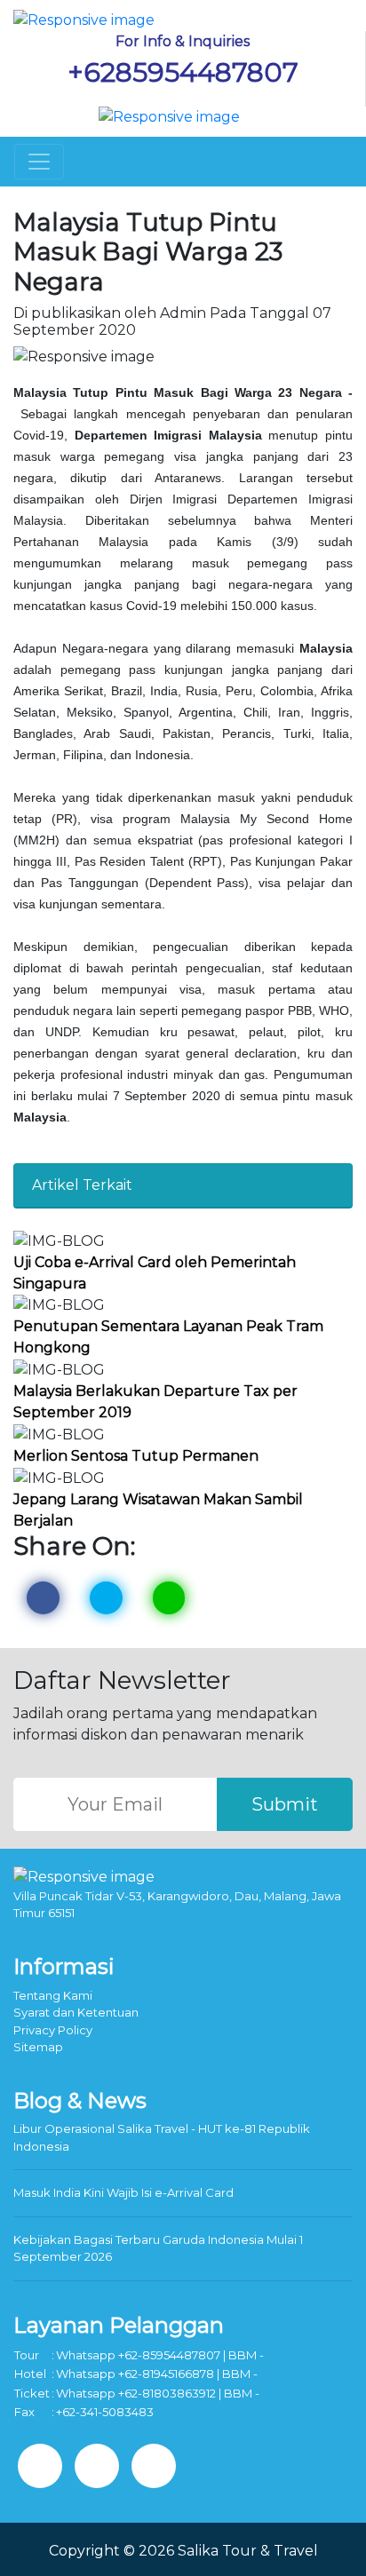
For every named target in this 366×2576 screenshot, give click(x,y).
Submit (285, 1804)
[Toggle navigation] (39, 162)
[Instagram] (154, 2466)
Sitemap (38, 2047)
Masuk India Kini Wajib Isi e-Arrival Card (123, 2192)
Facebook (43, 1598)
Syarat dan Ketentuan (76, 2012)
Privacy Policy (53, 2030)
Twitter (106, 1598)
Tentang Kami (53, 1995)
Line (169, 1598)
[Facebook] (40, 2466)
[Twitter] (97, 2466)
